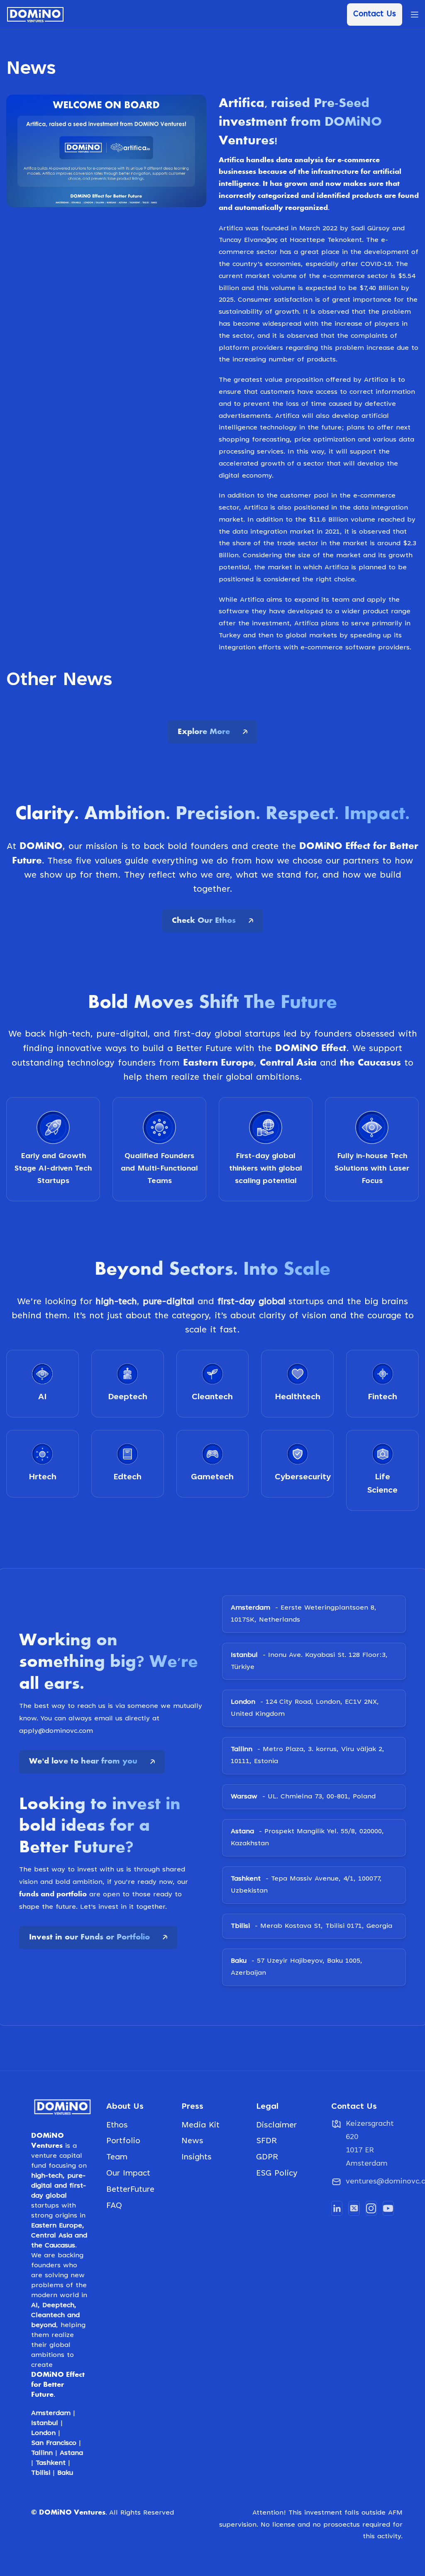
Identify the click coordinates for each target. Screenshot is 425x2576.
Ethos (117, 2351)
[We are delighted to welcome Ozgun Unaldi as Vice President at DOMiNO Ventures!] (71, 756)
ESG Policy (277, 2400)
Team (117, 2383)
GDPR (267, 2383)
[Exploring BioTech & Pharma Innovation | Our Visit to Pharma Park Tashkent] (212, 756)
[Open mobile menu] (415, 15)
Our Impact (128, 2400)
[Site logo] (35, 15)
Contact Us (375, 14)
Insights (197, 2383)
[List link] (363, 2408)
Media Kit (200, 2351)
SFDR (266, 2367)
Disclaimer (276, 2351)
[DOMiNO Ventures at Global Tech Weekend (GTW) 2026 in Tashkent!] (354, 756)
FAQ (114, 2432)
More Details (45, 909)
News (192, 2367)
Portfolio (123, 2367)
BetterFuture (130, 2416)
